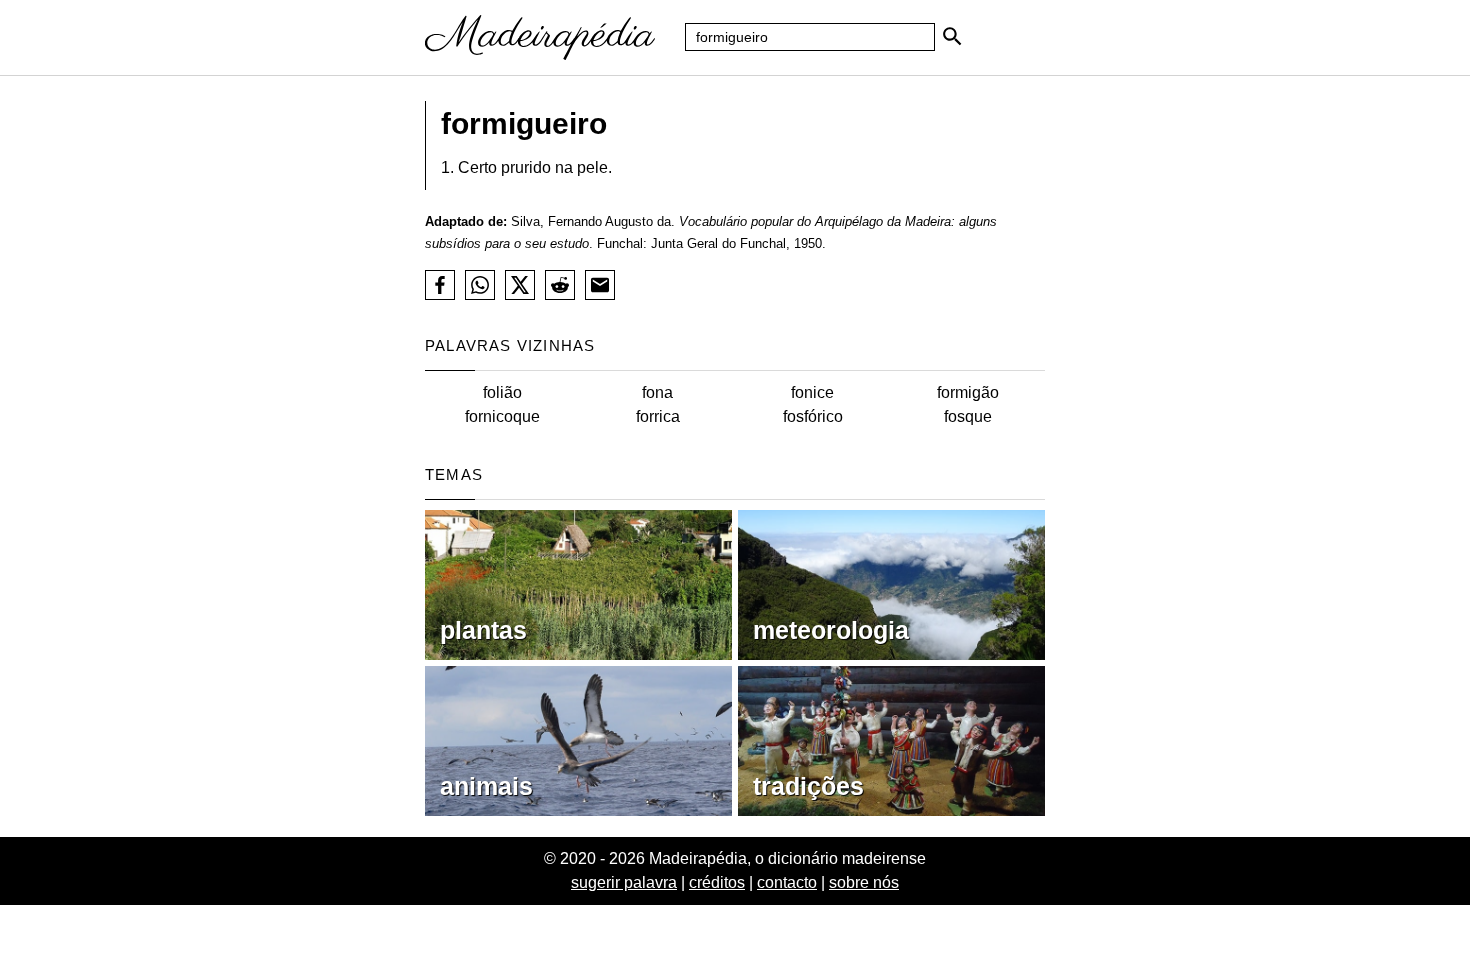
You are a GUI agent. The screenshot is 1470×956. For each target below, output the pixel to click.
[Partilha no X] (520, 285)
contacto (787, 882)
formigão (968, 392)
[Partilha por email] (600, 285)
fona (657, 392)
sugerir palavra (624, 882)
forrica (658, 416)
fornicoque (502, 416)
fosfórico (813, 416)
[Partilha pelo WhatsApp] (480, 285)
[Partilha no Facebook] (440, 285)
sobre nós (864, 882)
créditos (717, 882)
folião (502, 392)
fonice (812, 392)
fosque (968, 416)
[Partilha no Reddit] (560, 285)
